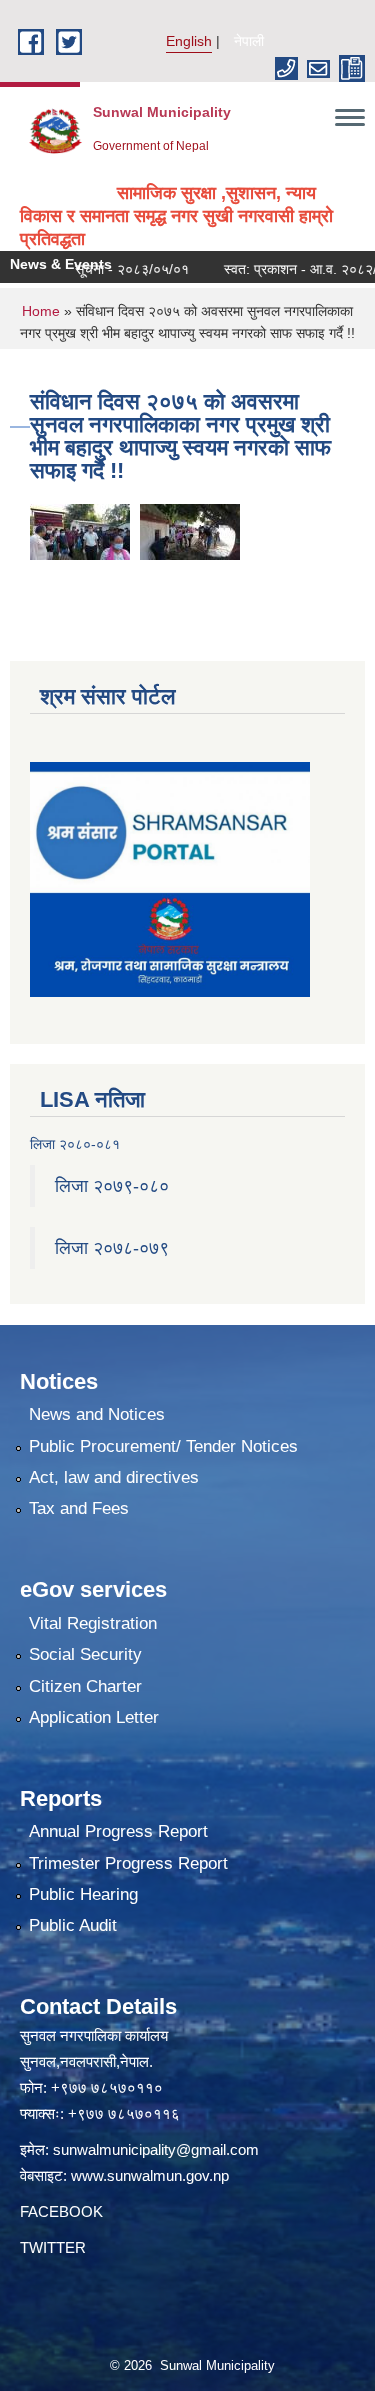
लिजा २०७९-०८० (112, 1186)
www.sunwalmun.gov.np (150, 2175)
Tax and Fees (79, 1508)
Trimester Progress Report (128, 1863)
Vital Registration (93, 1623)
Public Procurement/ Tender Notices (163, 1446)
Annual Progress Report (118, 1831)
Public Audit (73, 1925)
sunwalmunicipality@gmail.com (156, 2149)
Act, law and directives (114, 1477)
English (189, 41)
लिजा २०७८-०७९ (112, 1248)
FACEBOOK (61, 2211)
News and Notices (97, 1414)
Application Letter (94, 1717)
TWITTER (53, 2247)
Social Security (85, 1654)
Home (41, 311)
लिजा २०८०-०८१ (75, 1144)
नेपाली (249, 41)
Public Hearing (83, 1894)
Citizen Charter (85, 1686)
